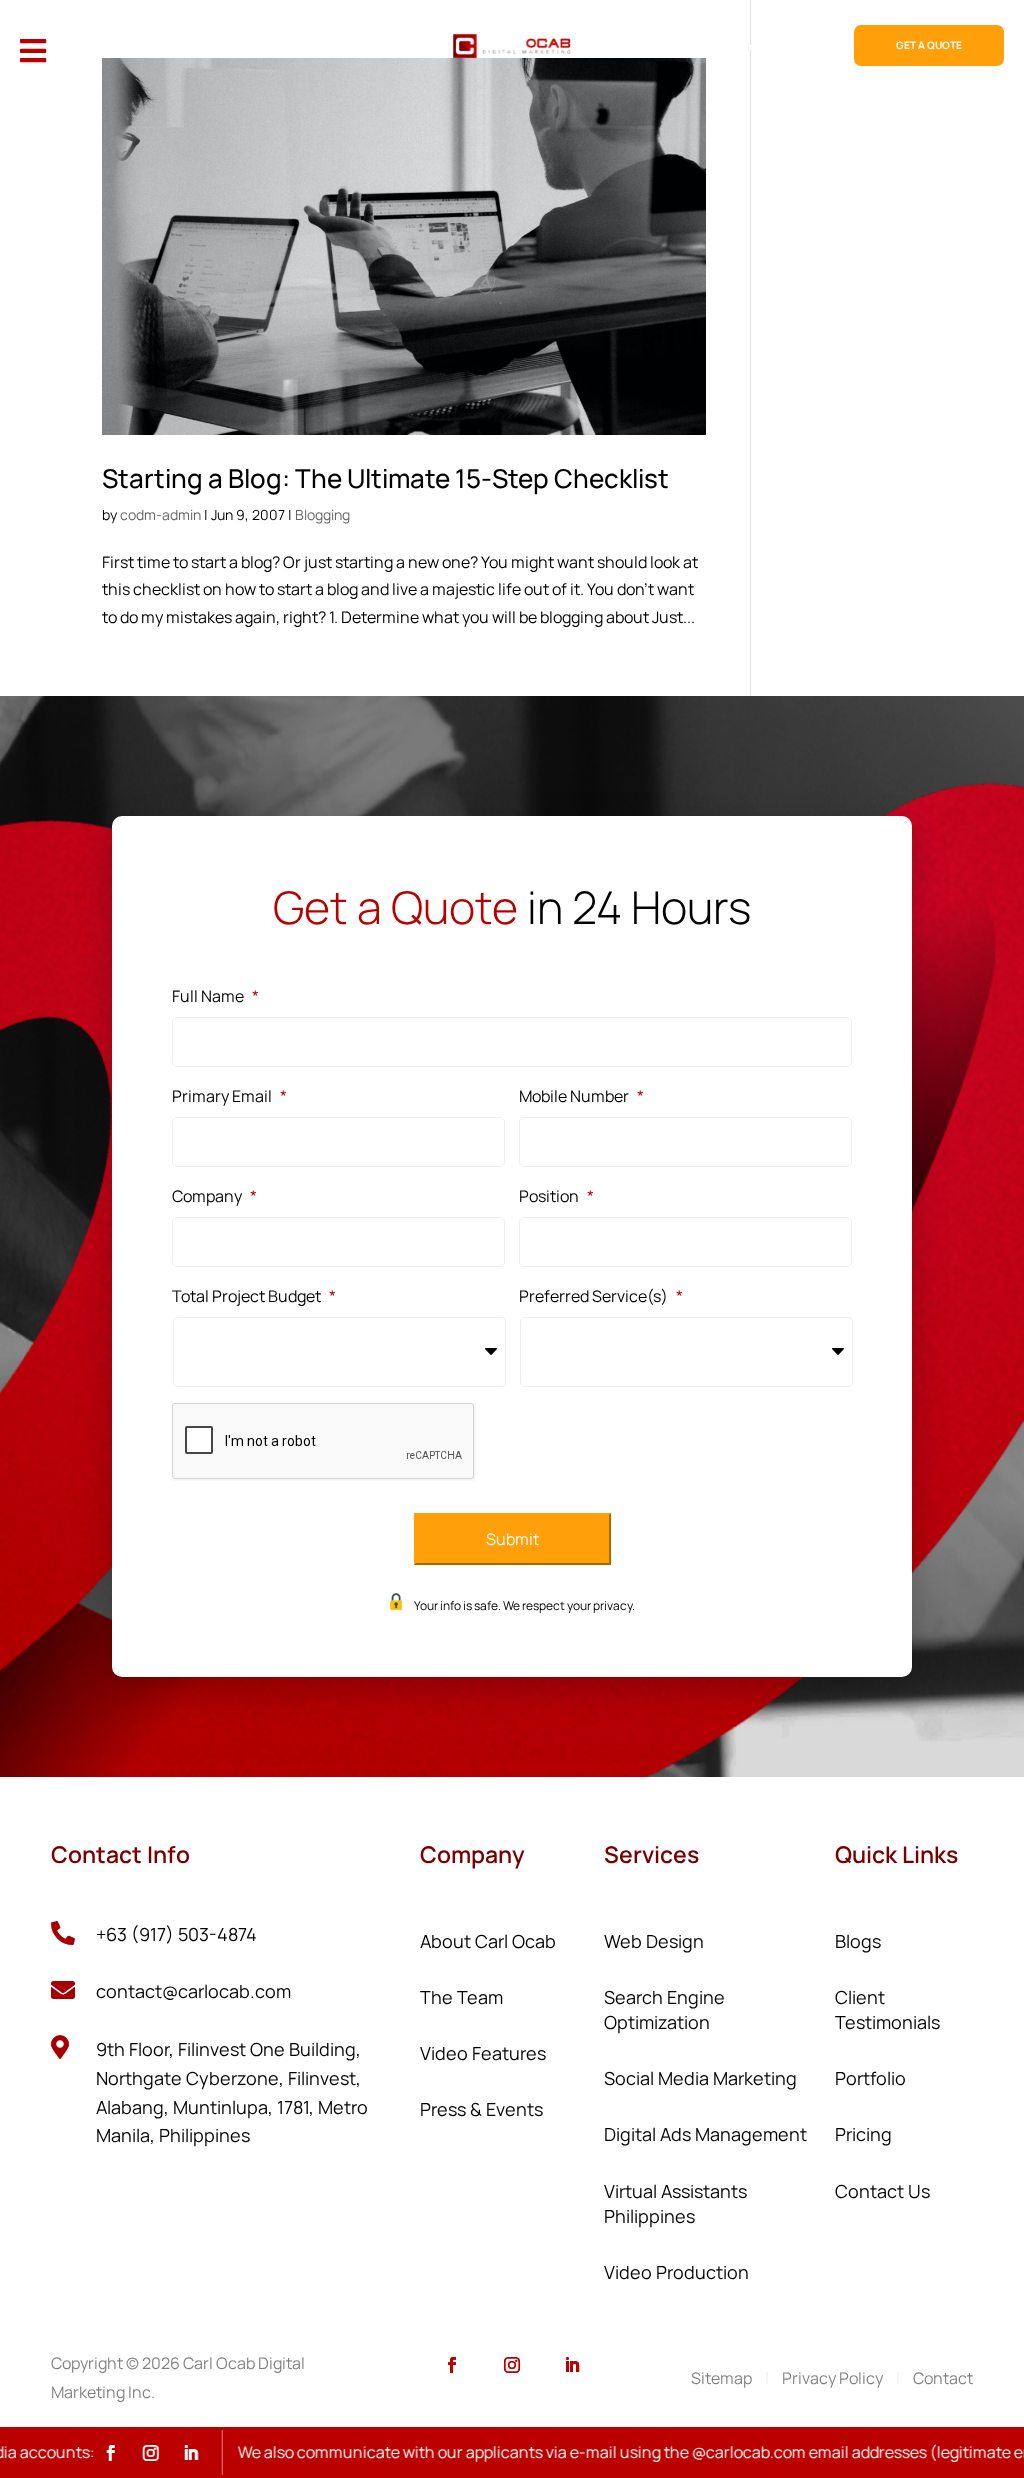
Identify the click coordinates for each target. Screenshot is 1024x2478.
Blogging (322, 514)
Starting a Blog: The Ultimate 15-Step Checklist (385, 478)
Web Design (98, 46)
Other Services (344, 46)
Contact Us (882, 2191)
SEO (169, 46)
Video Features (483, 2053)
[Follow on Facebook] (452, 2365)
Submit (512, 1539)
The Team (461, 1997)
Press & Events (481, 2109)
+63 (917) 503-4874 (176, 1934)
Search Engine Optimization (664, 2009)
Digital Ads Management (705, 2134)
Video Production (676, 2272)
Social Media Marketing (700, 2078)
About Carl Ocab (488, 1941)
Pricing (660, 46)
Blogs (858, 1941)
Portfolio (733, 46)
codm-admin (160, 514)
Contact (943, 2378)
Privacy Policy (832, 2378)
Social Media (243, 46)
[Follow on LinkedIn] (572, 2365)
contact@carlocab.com (193, 1991)
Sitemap (721, 2378)
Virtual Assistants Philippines (675, 2203)
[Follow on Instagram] (512, 2365)
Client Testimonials (887, 2009)
